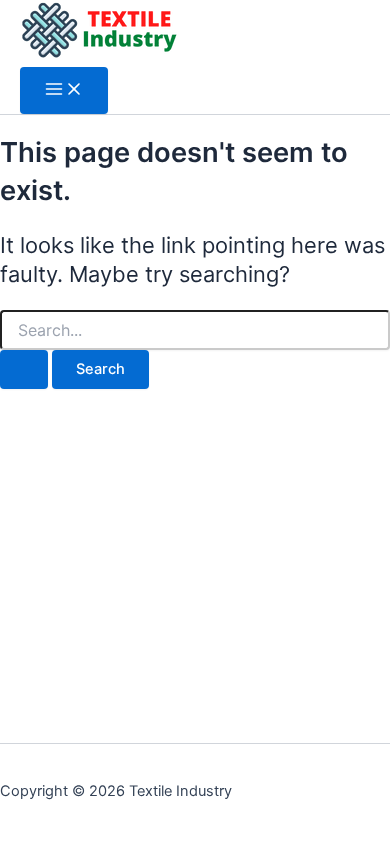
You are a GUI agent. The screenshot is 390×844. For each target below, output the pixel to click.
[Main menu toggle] (64, 90)
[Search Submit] (24, 369)
